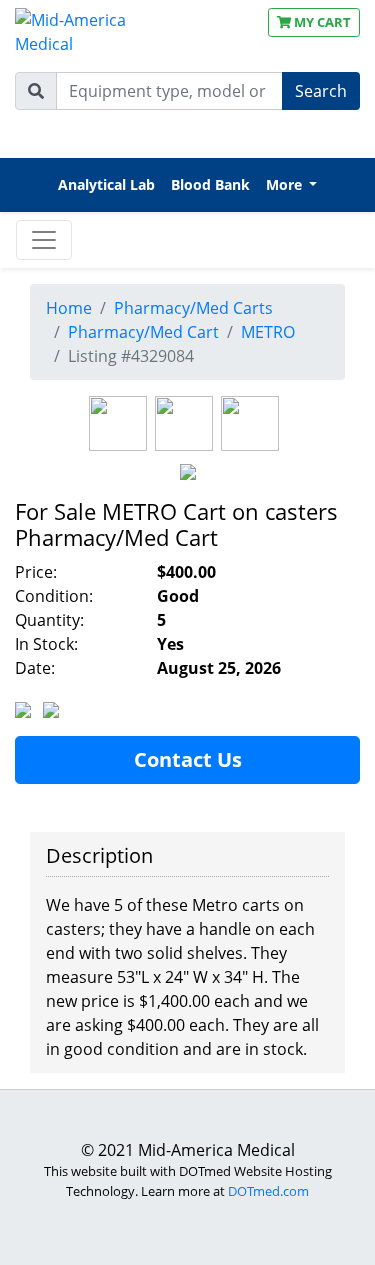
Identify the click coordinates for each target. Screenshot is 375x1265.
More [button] (286, 184)
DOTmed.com (268, 1191)
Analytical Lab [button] (106, 184)
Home (69, 308)
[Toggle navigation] (44, 240)
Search (321, 91)
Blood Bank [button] (210, 184)
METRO (268, 332)
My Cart (321, 22)
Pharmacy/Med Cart (143, 332)
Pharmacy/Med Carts (193, 308)
